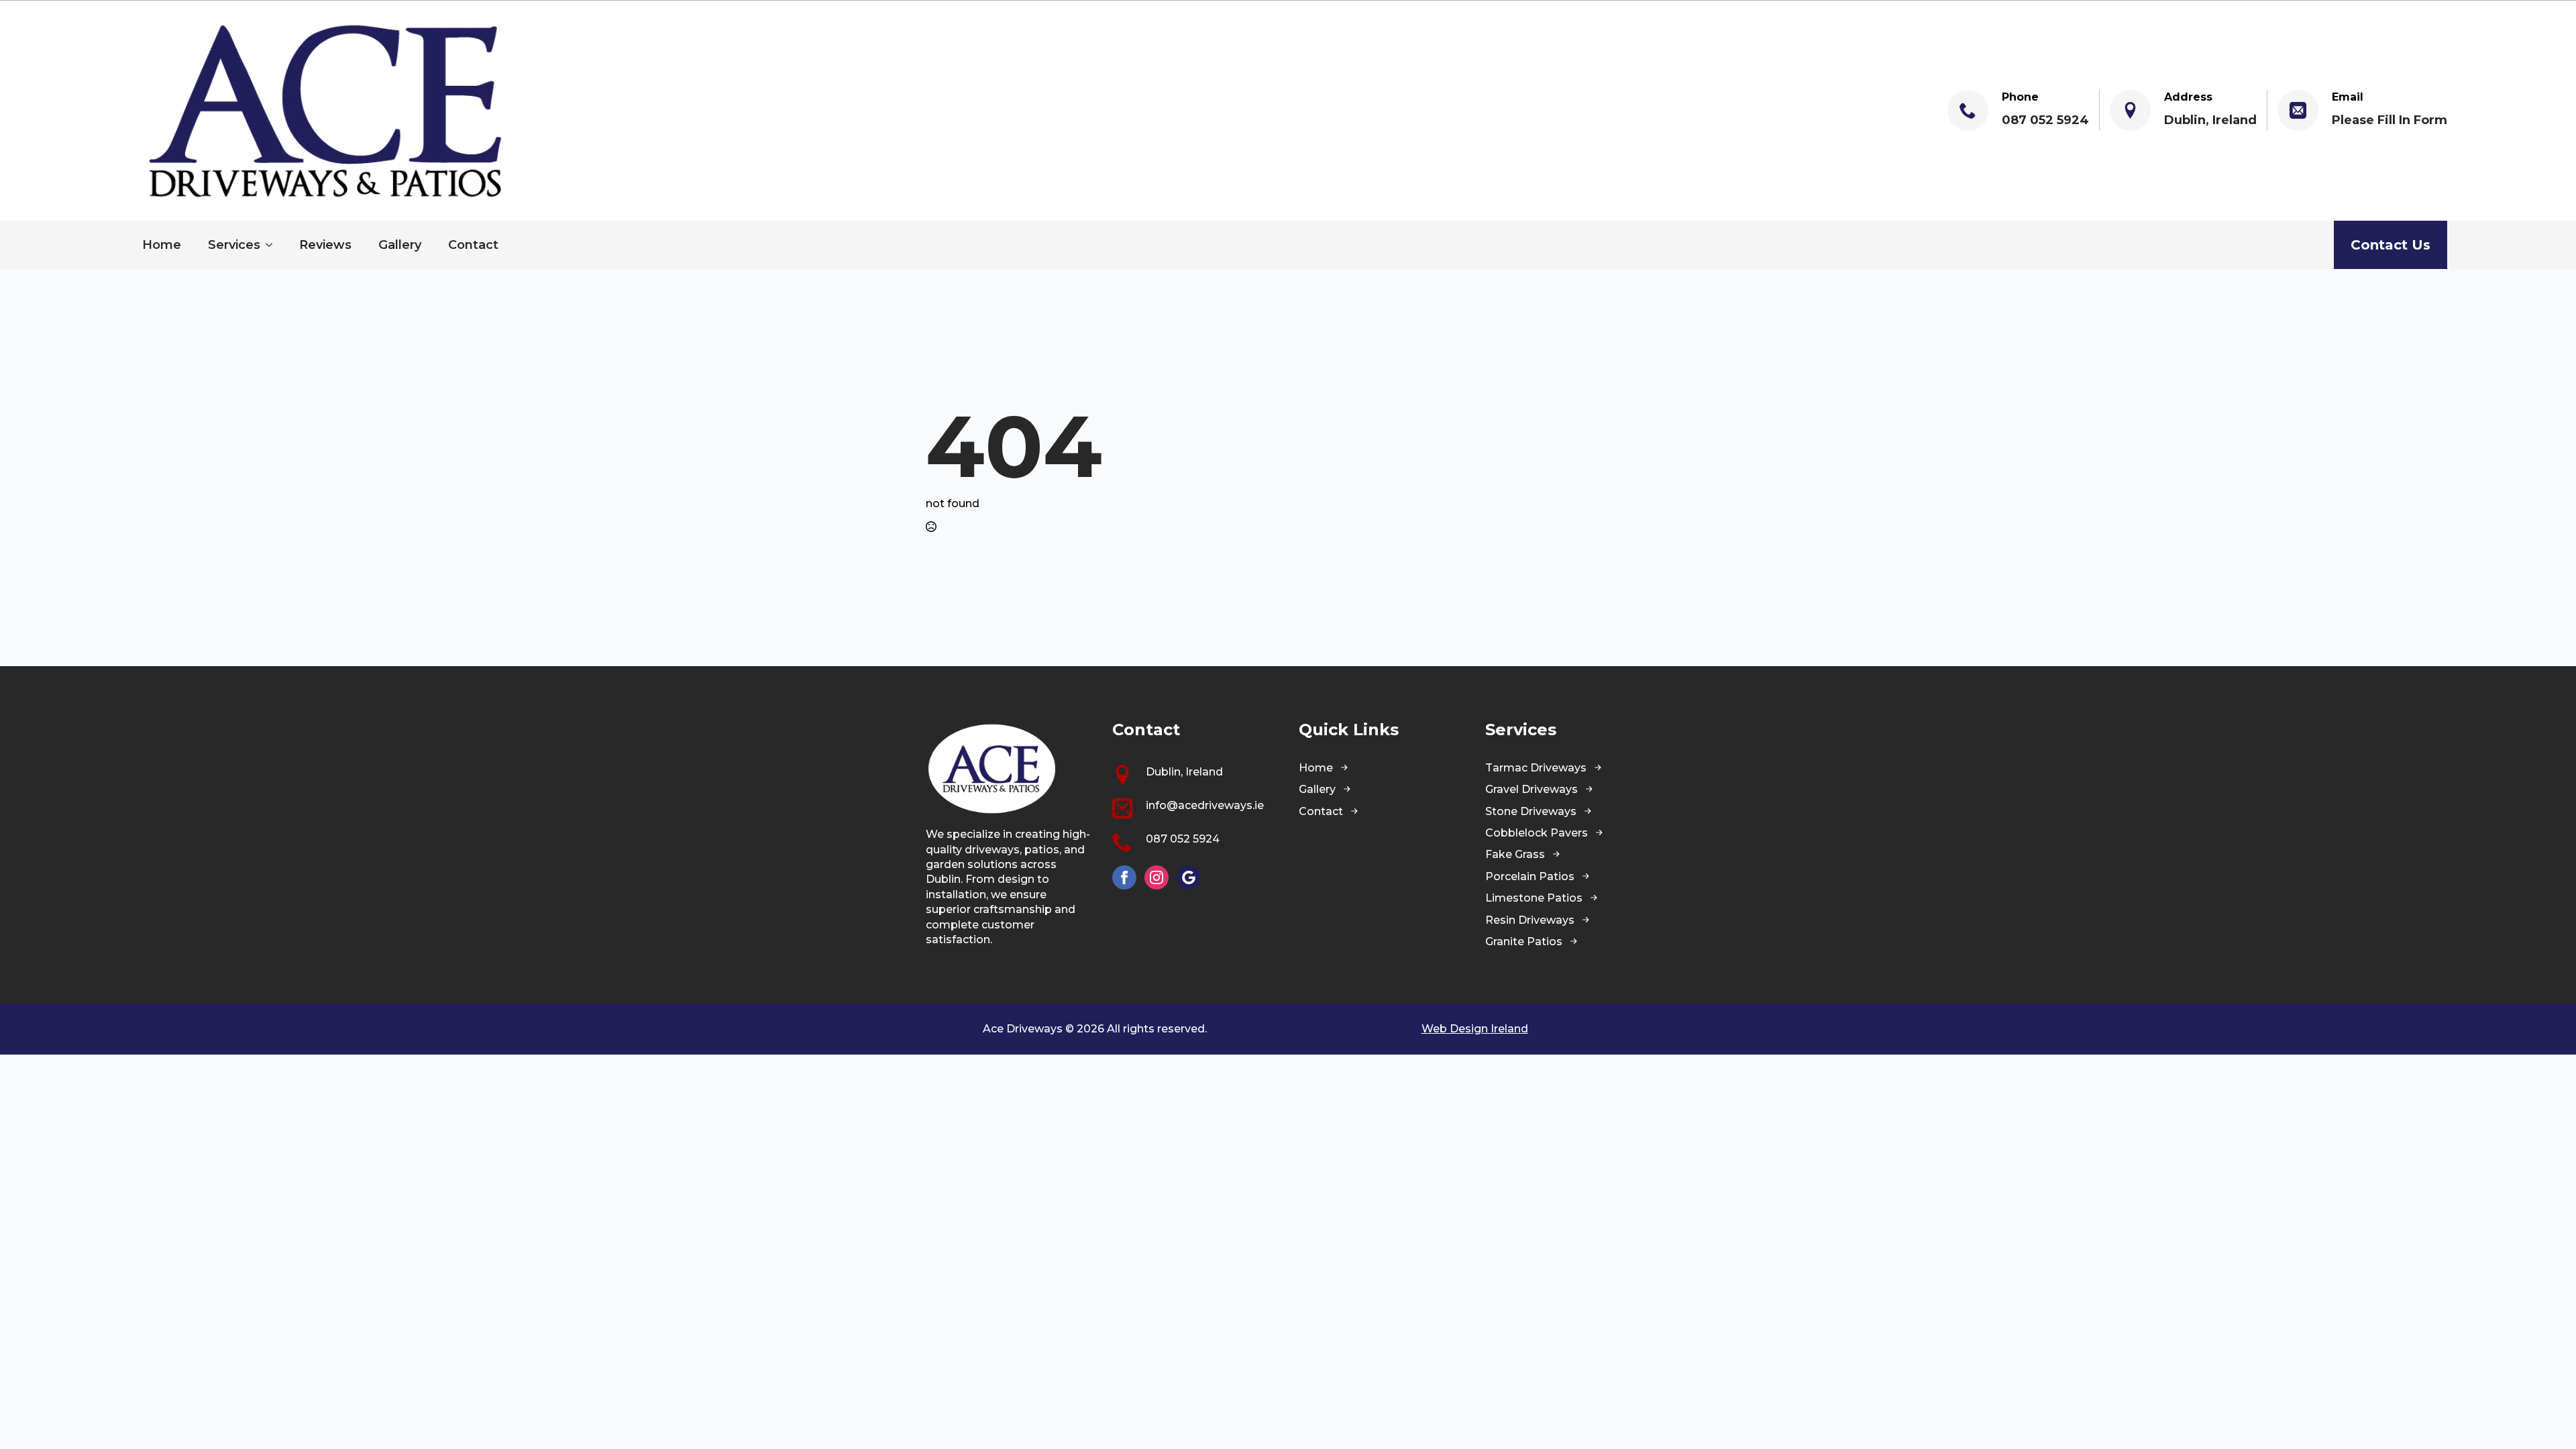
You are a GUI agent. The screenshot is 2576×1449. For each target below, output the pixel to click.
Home (162, 245)
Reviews (325, 245)
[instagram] (1157, 877)
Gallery (400, 245)
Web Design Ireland (1475, 1029)
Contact (473, 245)
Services (234, 245)
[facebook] (1124, 877)
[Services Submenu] (273, 245)
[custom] (1189, 877)
